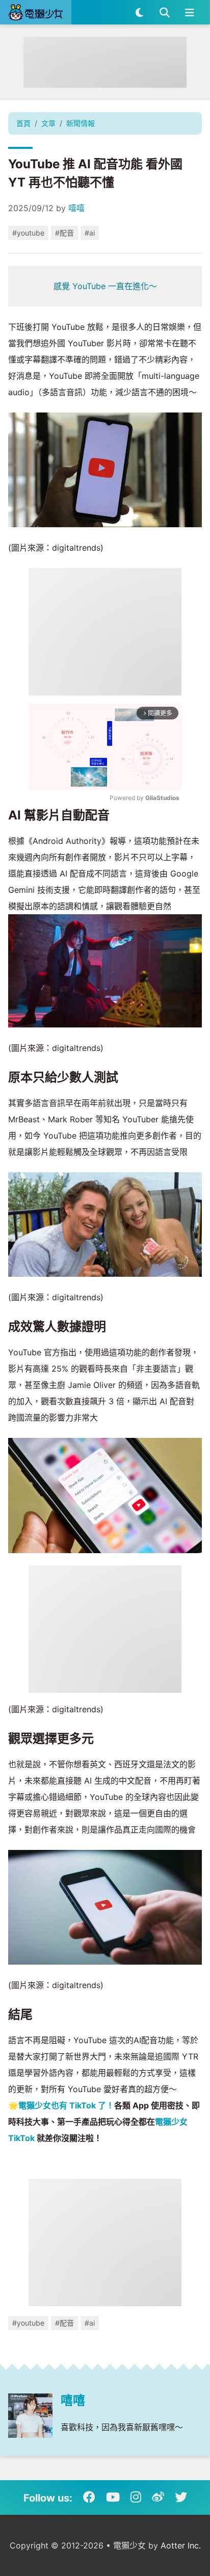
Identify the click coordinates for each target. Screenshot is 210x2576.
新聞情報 (81, 123)
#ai (90, 233)
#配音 (64, 233)
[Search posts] (164, 12)
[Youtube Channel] (113, 2497)
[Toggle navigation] (189, 12)
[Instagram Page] (136, 2497)
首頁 (23, 123)
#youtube (28, 233)
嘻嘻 (76, 208)
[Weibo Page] (158, 2497)
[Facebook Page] (89, 2497)
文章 (48, 123)
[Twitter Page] (181, 2497)
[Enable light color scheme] (139, 12)
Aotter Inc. (181, 2545)
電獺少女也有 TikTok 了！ (66, 2105)
